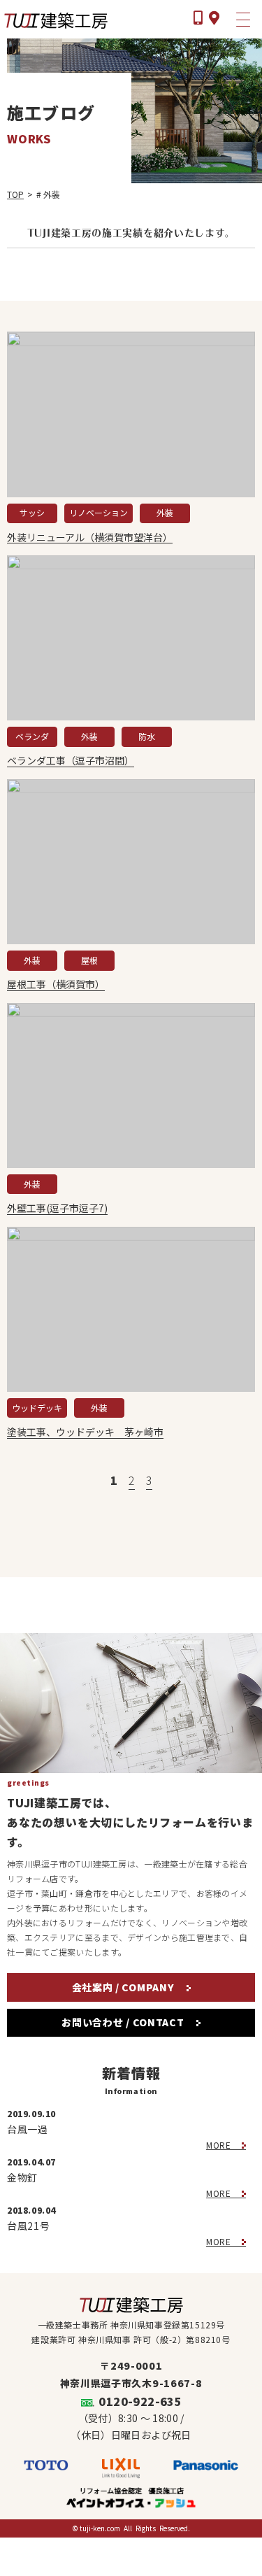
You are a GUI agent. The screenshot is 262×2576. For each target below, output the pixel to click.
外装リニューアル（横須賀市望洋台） (90, 538)
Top (15, 194)
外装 (165, 512)
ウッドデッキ (37, 1408)
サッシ (32, 512)
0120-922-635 (140, 2401)
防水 (147, 736)
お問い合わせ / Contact (124, 2022)
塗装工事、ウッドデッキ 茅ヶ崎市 (85, 1432)
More (220, 2145)
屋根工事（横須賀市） (56, 984)
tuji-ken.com (100, 2528)
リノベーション (99, 512)
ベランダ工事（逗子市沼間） (71, 761)
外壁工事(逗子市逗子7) (57, 1208)
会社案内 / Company (125, 1987)
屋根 (89, 960)
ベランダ (32, 736)
